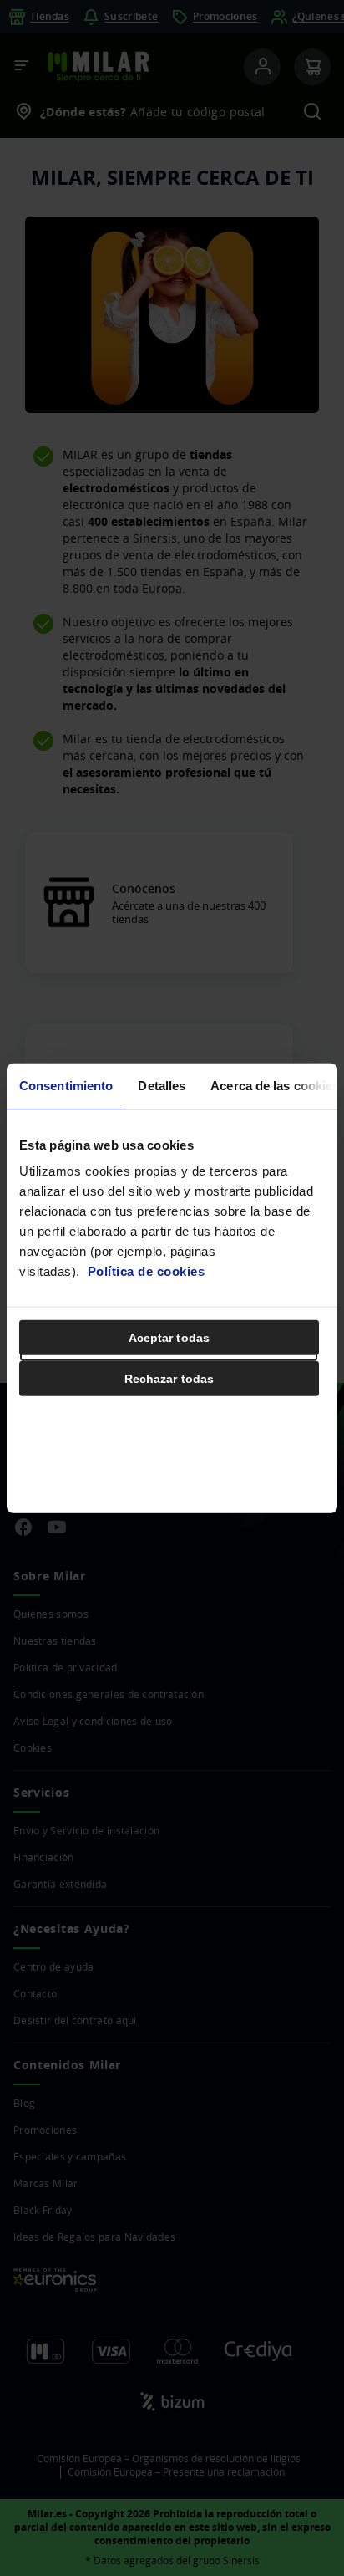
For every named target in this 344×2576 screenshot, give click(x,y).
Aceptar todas (169, 1338)
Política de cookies (147, 1271)
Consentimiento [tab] (66, 1085)
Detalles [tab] (162, 1085)
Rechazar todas (169, 1379)
